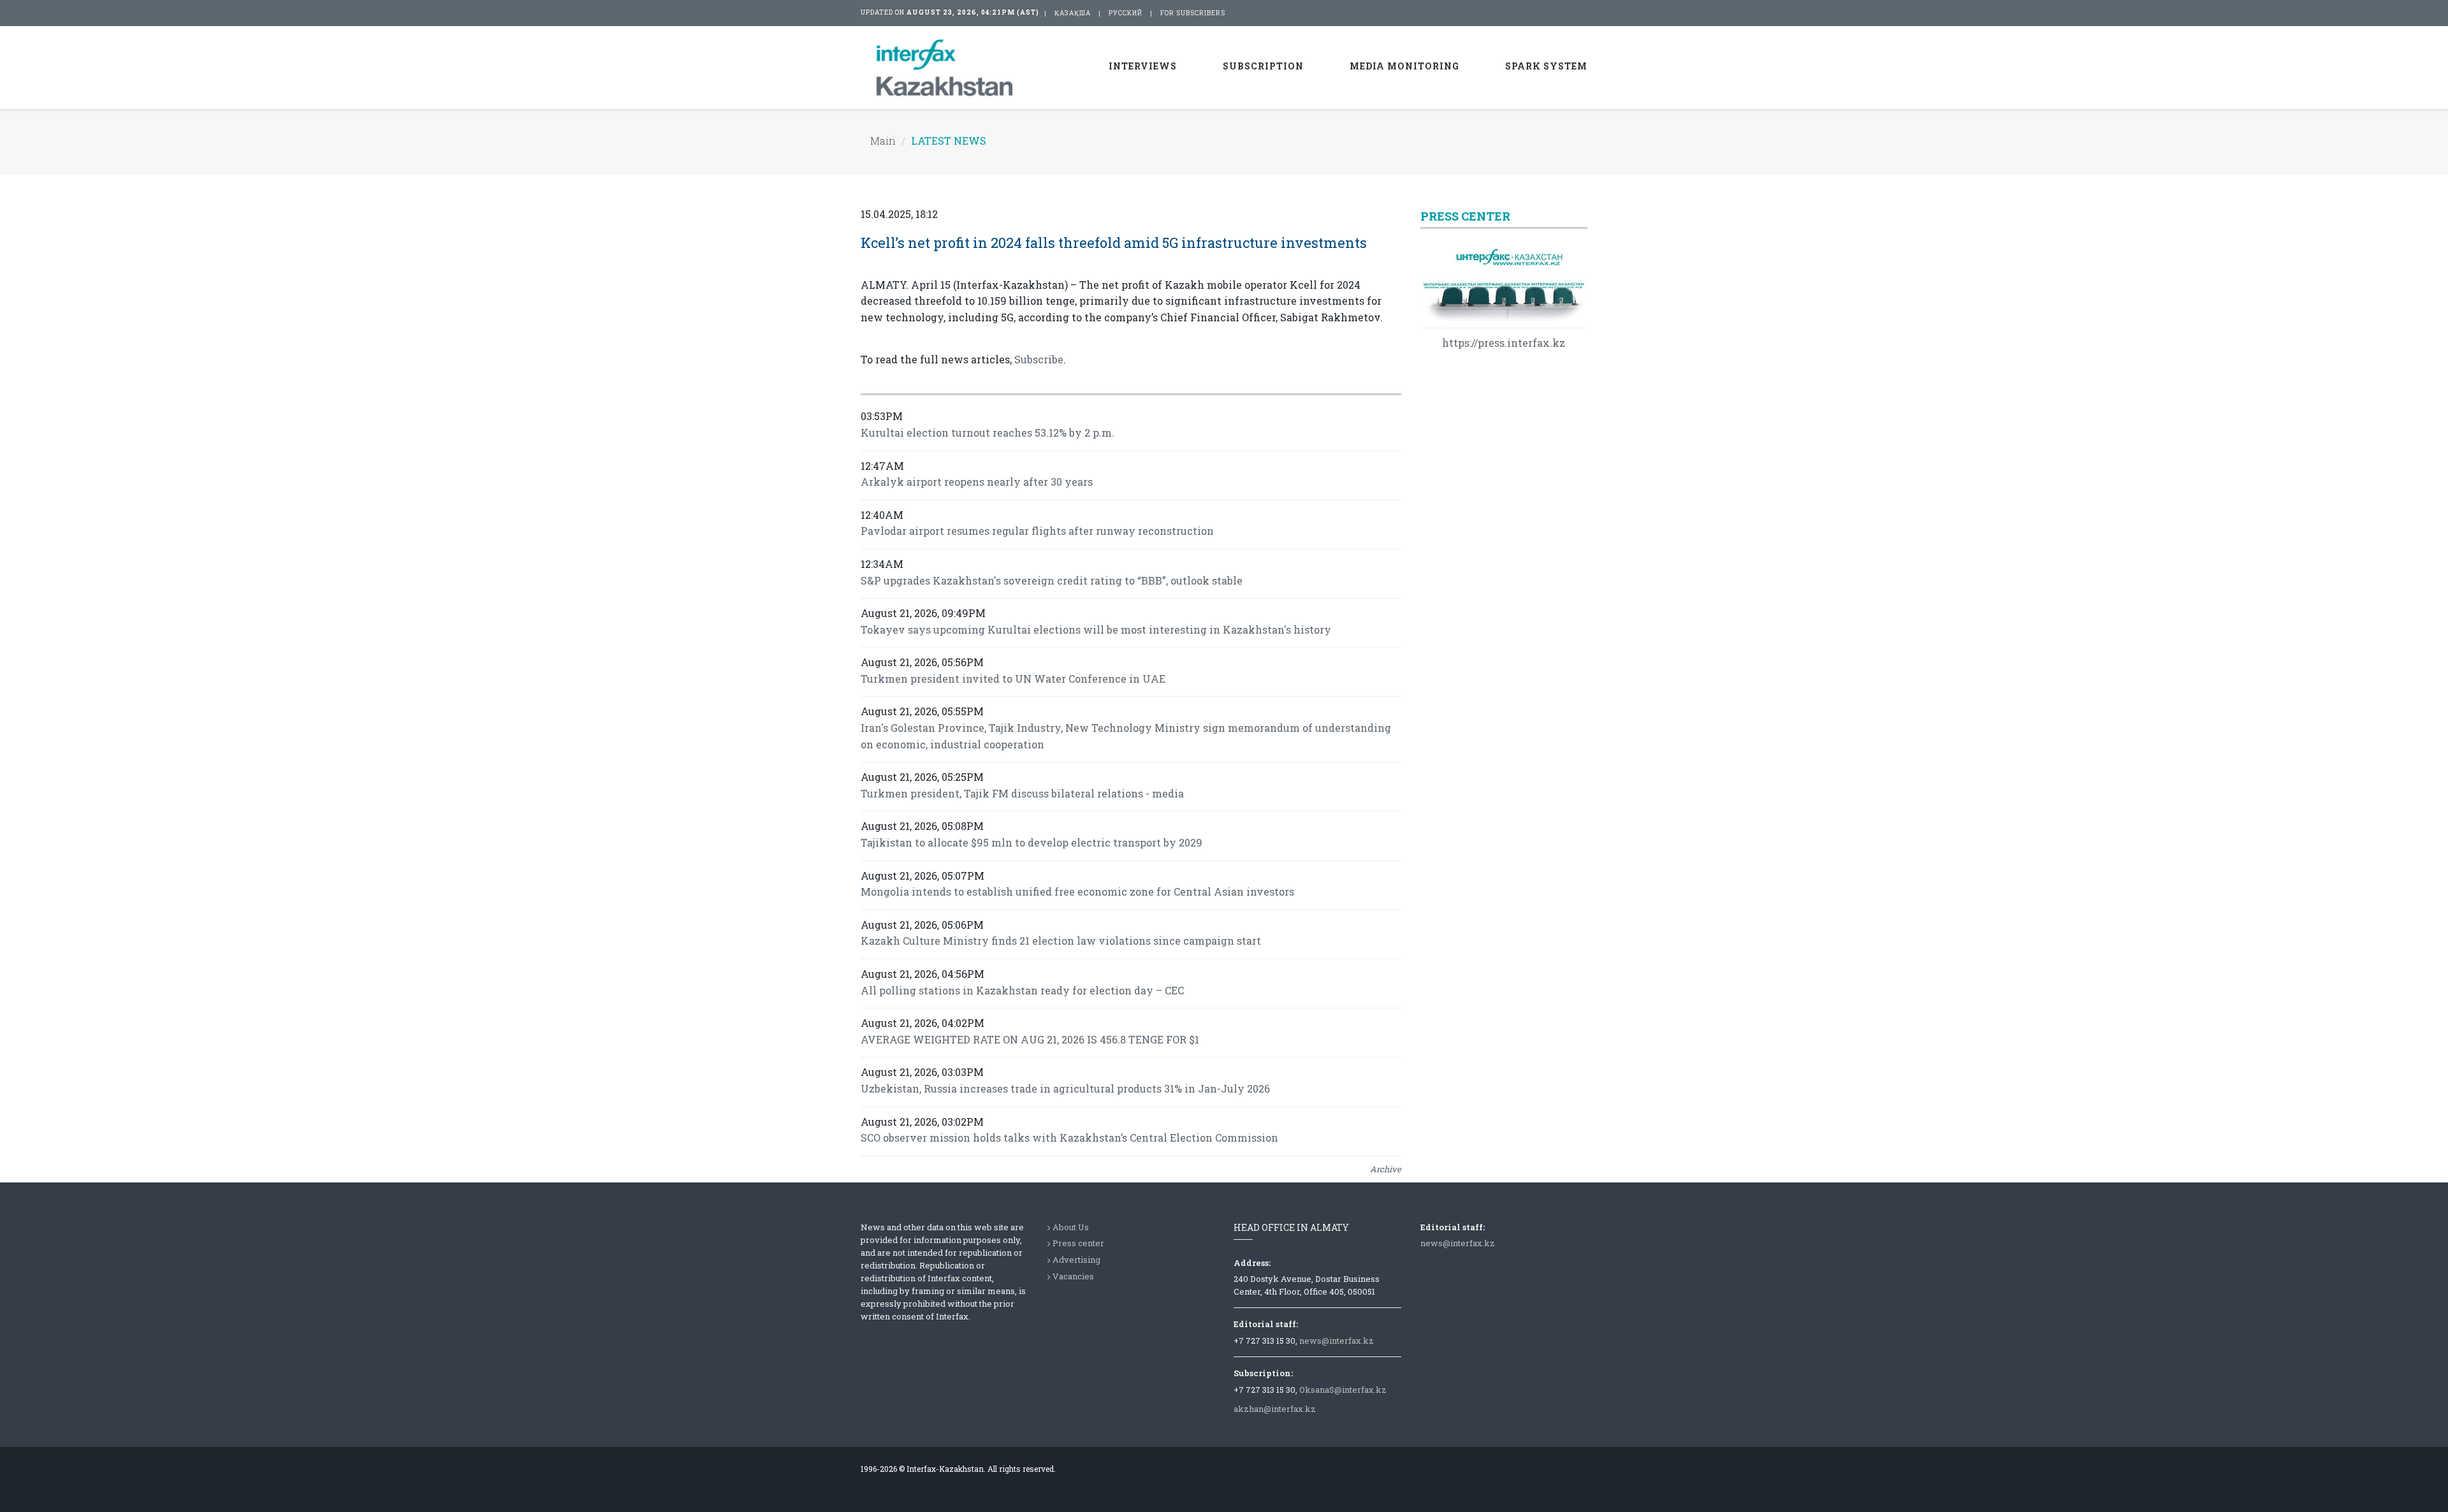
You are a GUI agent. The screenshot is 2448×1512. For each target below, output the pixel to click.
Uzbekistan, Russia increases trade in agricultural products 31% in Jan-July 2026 (1065, 1088)
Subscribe (1039, 359)
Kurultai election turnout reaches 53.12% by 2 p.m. (987, 433)
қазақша (1073, 13)
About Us (1071, 1227)
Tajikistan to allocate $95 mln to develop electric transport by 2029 (1031, 842)
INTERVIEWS (1143, 66)
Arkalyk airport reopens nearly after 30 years (977, 482)
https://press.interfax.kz (1504, 343)
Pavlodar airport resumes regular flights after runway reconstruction (1037, 531)
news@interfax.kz (1337, 1341)
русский (1126, 13)
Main (883, 141)
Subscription (1263, 66)
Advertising (1076, 1260)
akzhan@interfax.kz (1275, 1409)
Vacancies (1073, 1276)
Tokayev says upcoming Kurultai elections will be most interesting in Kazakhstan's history (1096, 629)
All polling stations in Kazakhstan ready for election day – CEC (1022, 990)
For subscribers (1193, 13)
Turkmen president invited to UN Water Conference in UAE (1013, 679)
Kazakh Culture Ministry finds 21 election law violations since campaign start (1061, 941)
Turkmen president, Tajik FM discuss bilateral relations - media (1022, 793)
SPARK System (1546, 66)
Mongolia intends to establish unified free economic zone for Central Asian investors (1077, 891)
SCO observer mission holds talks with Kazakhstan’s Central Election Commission (1069, 1138)
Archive (1386, 1169)
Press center (1078, 1243)
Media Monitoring (1404, 66)
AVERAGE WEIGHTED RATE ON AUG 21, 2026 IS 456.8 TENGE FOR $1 (1030, 1039)
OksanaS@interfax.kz (1343, 1390)
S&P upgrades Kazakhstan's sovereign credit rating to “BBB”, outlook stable (1052, 580)
